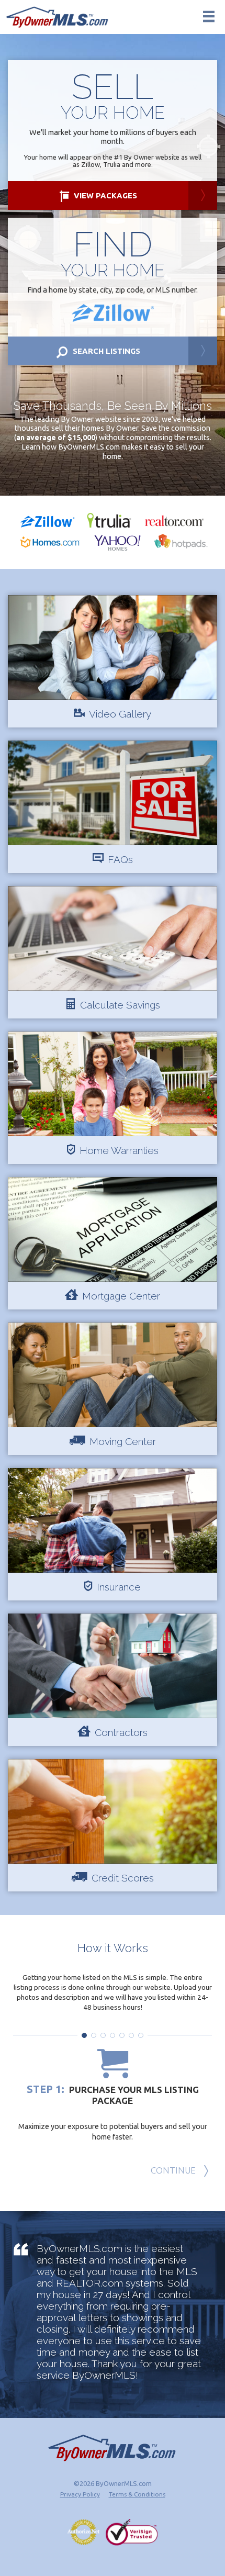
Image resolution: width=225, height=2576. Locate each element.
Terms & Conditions (137, 2494)
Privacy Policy (80, 2494)
